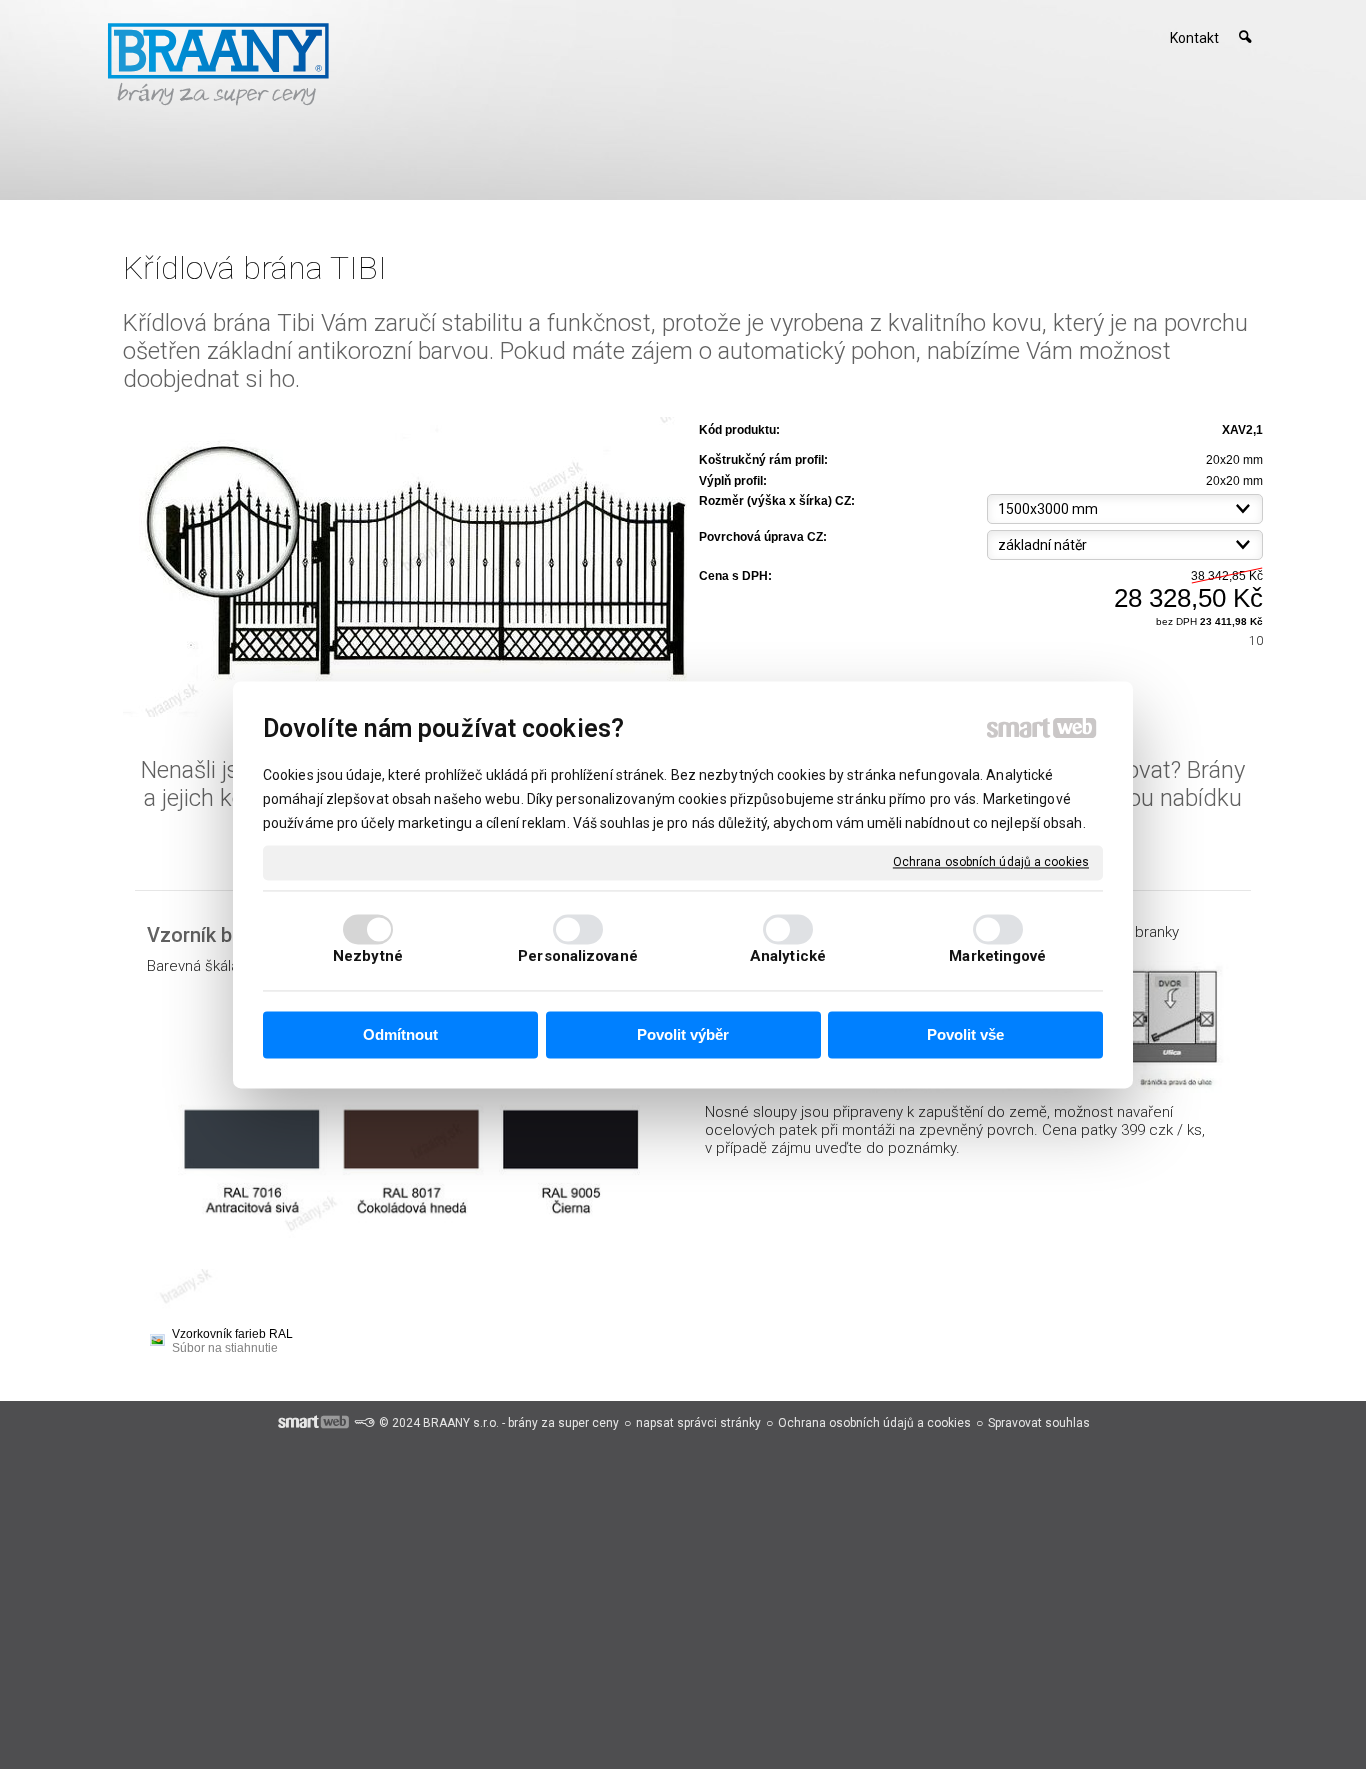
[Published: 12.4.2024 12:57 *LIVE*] (364, 1423)
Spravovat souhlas (1039, 1423)
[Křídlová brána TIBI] (405, 568)
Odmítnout (400, 1035)
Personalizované (578, 956)
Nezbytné (368, 956)
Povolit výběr (683, 1035)
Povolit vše (965, 1035)
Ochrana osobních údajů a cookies (991, 862)
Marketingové (997, 956)
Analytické (788, 956)
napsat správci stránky (698, 1423)
